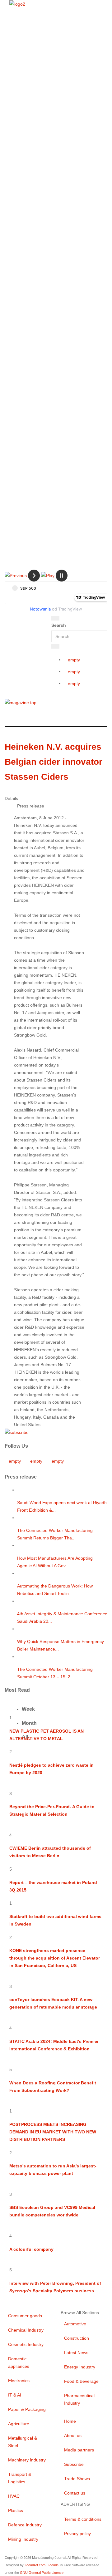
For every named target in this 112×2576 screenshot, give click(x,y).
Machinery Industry (27, 2460)
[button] (16, 575)
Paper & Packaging (27, 2409)
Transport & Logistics (20, 2478)
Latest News (76, 2353)
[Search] (55, 618)
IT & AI (15, 2395)
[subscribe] (17, 1432)
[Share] (55, 646)
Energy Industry (80, 2367)
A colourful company (31, 2249)
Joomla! (54, 2565)
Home (70, 2421)
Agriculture (19, 2424)
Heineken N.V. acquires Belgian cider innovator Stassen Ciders (54, 762)
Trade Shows (77, 2479)
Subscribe (74, 2464)
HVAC (14, 2496)
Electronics (19, 2381)
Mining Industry (23, 2539)
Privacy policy (77, 2534)
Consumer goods (25, 2316)
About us (73, 2436)
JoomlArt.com (35, 2565)
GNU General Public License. (42, 2573)
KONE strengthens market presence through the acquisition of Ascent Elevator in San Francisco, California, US (55, 1958)
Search (59, 625)
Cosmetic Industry (26, 2344)
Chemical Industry (26, 2330)
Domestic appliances (19, 2363)
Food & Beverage (81, 2381)
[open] (23, 620)
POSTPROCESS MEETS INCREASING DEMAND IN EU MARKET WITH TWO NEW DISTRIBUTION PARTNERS (53, 2132)
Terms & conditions (83, 2519)
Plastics (16, 2510)
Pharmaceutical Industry (79, 2399)
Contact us (75, 2493)
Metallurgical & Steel (23, 2442)
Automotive (75, 2324)
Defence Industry (25, 2525)
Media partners (79, 2450)
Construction (77, 2338)
